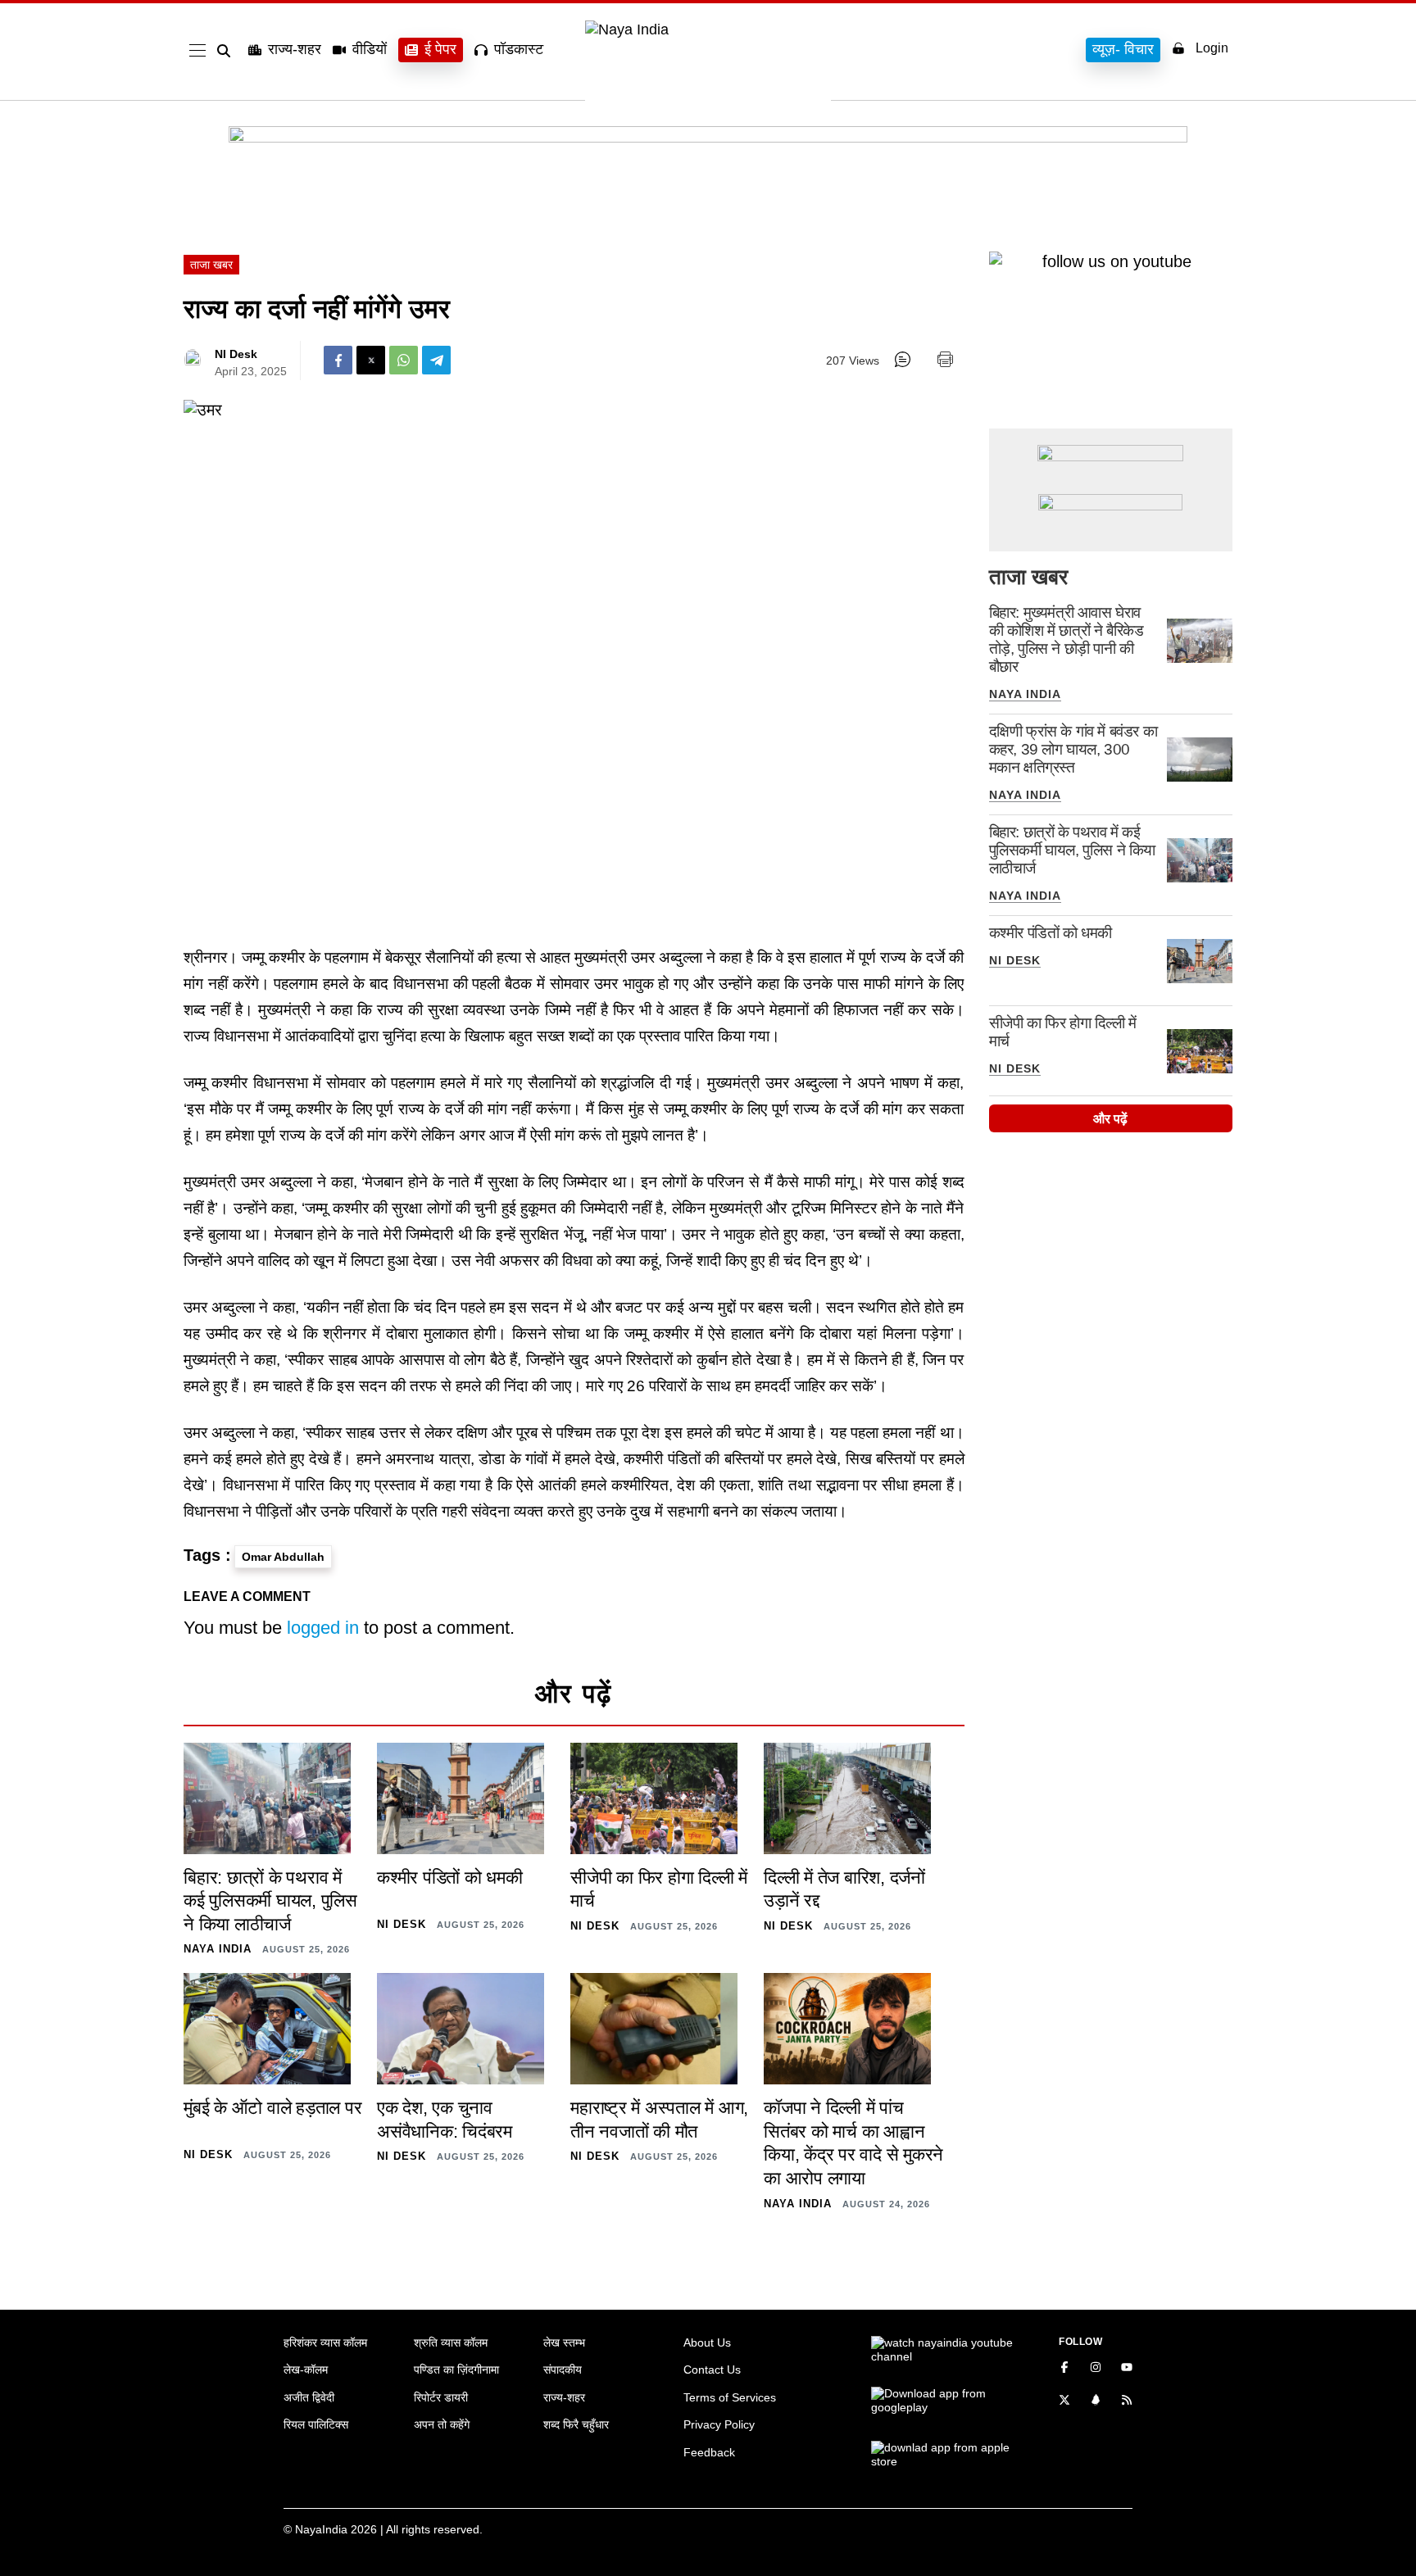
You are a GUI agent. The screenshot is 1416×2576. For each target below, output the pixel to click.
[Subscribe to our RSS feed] (1127, 2401)
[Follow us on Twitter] (1064, 2401)
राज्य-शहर (295, 49)
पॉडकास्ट (519, 49)
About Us (707, 2342)
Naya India (1025, 694)
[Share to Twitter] (371, 360)
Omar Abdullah (283, 1557)
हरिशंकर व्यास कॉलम (325, 2342)
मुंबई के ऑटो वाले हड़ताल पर (272, 2108)
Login (1212, 48)
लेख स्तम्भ (564, 2342)
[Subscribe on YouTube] (1127, 2369)
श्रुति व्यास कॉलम (451, 2342)
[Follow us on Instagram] (1096, 2369)
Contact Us (712, 2370)
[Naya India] (708, 29)
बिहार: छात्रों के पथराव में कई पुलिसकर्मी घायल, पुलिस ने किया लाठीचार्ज (1072, 850)
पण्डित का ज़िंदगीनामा (456, 2370)
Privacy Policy (719, 2424)
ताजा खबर (211, 265)
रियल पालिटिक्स (316, 2424)
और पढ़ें (1110, 1119)
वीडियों (370, 49)
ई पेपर (440, 49)
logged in (323, 1628)
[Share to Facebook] (338, 360)
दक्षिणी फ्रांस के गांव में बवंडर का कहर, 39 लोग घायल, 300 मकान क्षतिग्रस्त (1073, 749)
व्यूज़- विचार (1123, 49)
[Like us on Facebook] (1064, 2369)
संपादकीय (563, 2370)
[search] (227, 51)
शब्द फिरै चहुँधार (576, 2424)
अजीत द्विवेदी (309, 2397)
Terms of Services (730, 2397)
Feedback (709, 2452)
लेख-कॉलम (306, 2370)
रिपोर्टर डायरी (441, 2397)
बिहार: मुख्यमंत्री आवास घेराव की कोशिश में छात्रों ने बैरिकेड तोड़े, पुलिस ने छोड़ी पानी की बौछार (1067, 639)
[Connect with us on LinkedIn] (1096, 2401)
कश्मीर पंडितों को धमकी (1051, 933)
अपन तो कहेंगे (442, 2424)
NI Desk (236, 354)
